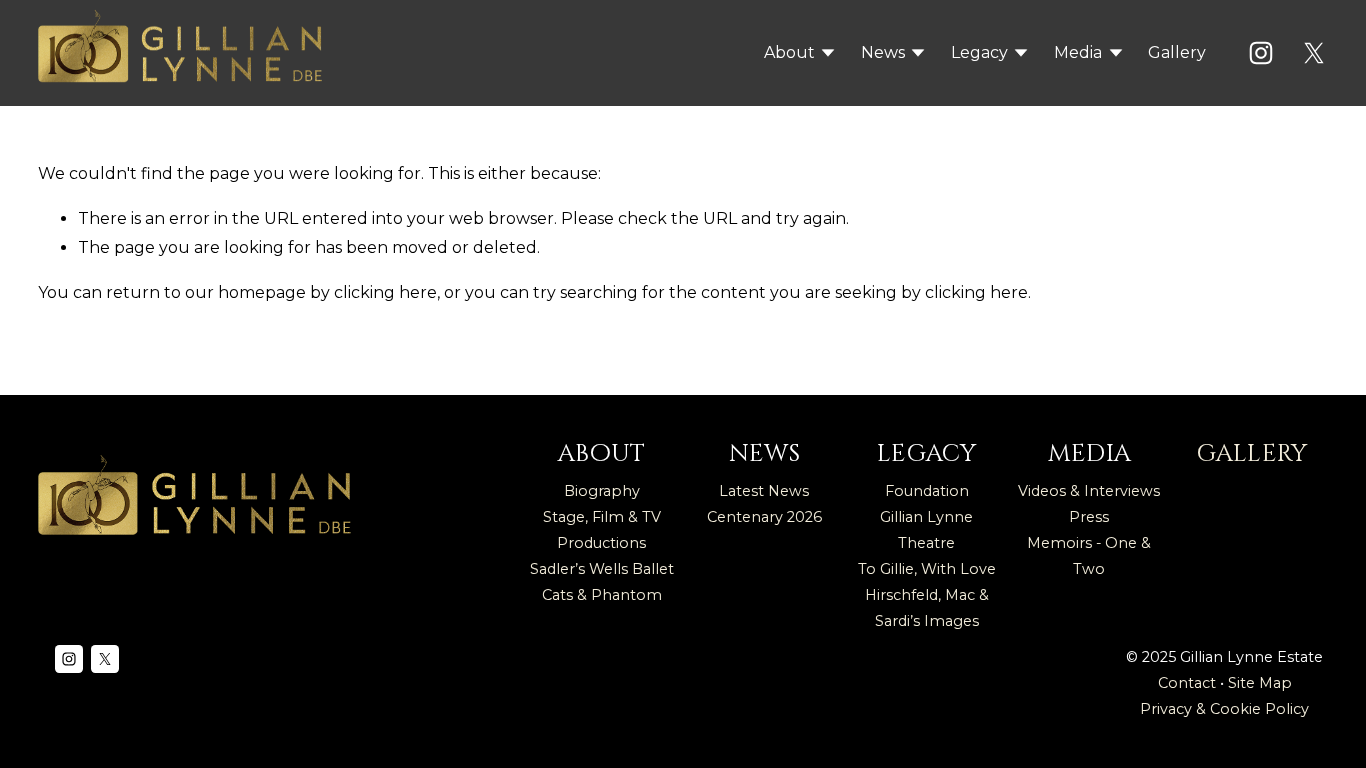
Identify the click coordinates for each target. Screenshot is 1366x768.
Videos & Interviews (1089, 491)
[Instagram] (1261, 53)
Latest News (764, 491)
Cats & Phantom (602, 595)
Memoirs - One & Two (1089, 556)
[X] (1314, 53)
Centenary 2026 (764, 517)
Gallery (1177, 52)
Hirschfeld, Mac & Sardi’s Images (927, 608)
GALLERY (1252, 454)
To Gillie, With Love (927, 569)
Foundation (927, 491)
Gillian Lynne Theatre (926, 530)
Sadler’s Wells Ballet (602, 569)
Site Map (1260, 683)
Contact (1187, 683)
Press (1089, 517)
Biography (602, 491)
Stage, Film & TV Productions (602, 530)
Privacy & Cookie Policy (1224, 709)
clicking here (385, 292)
